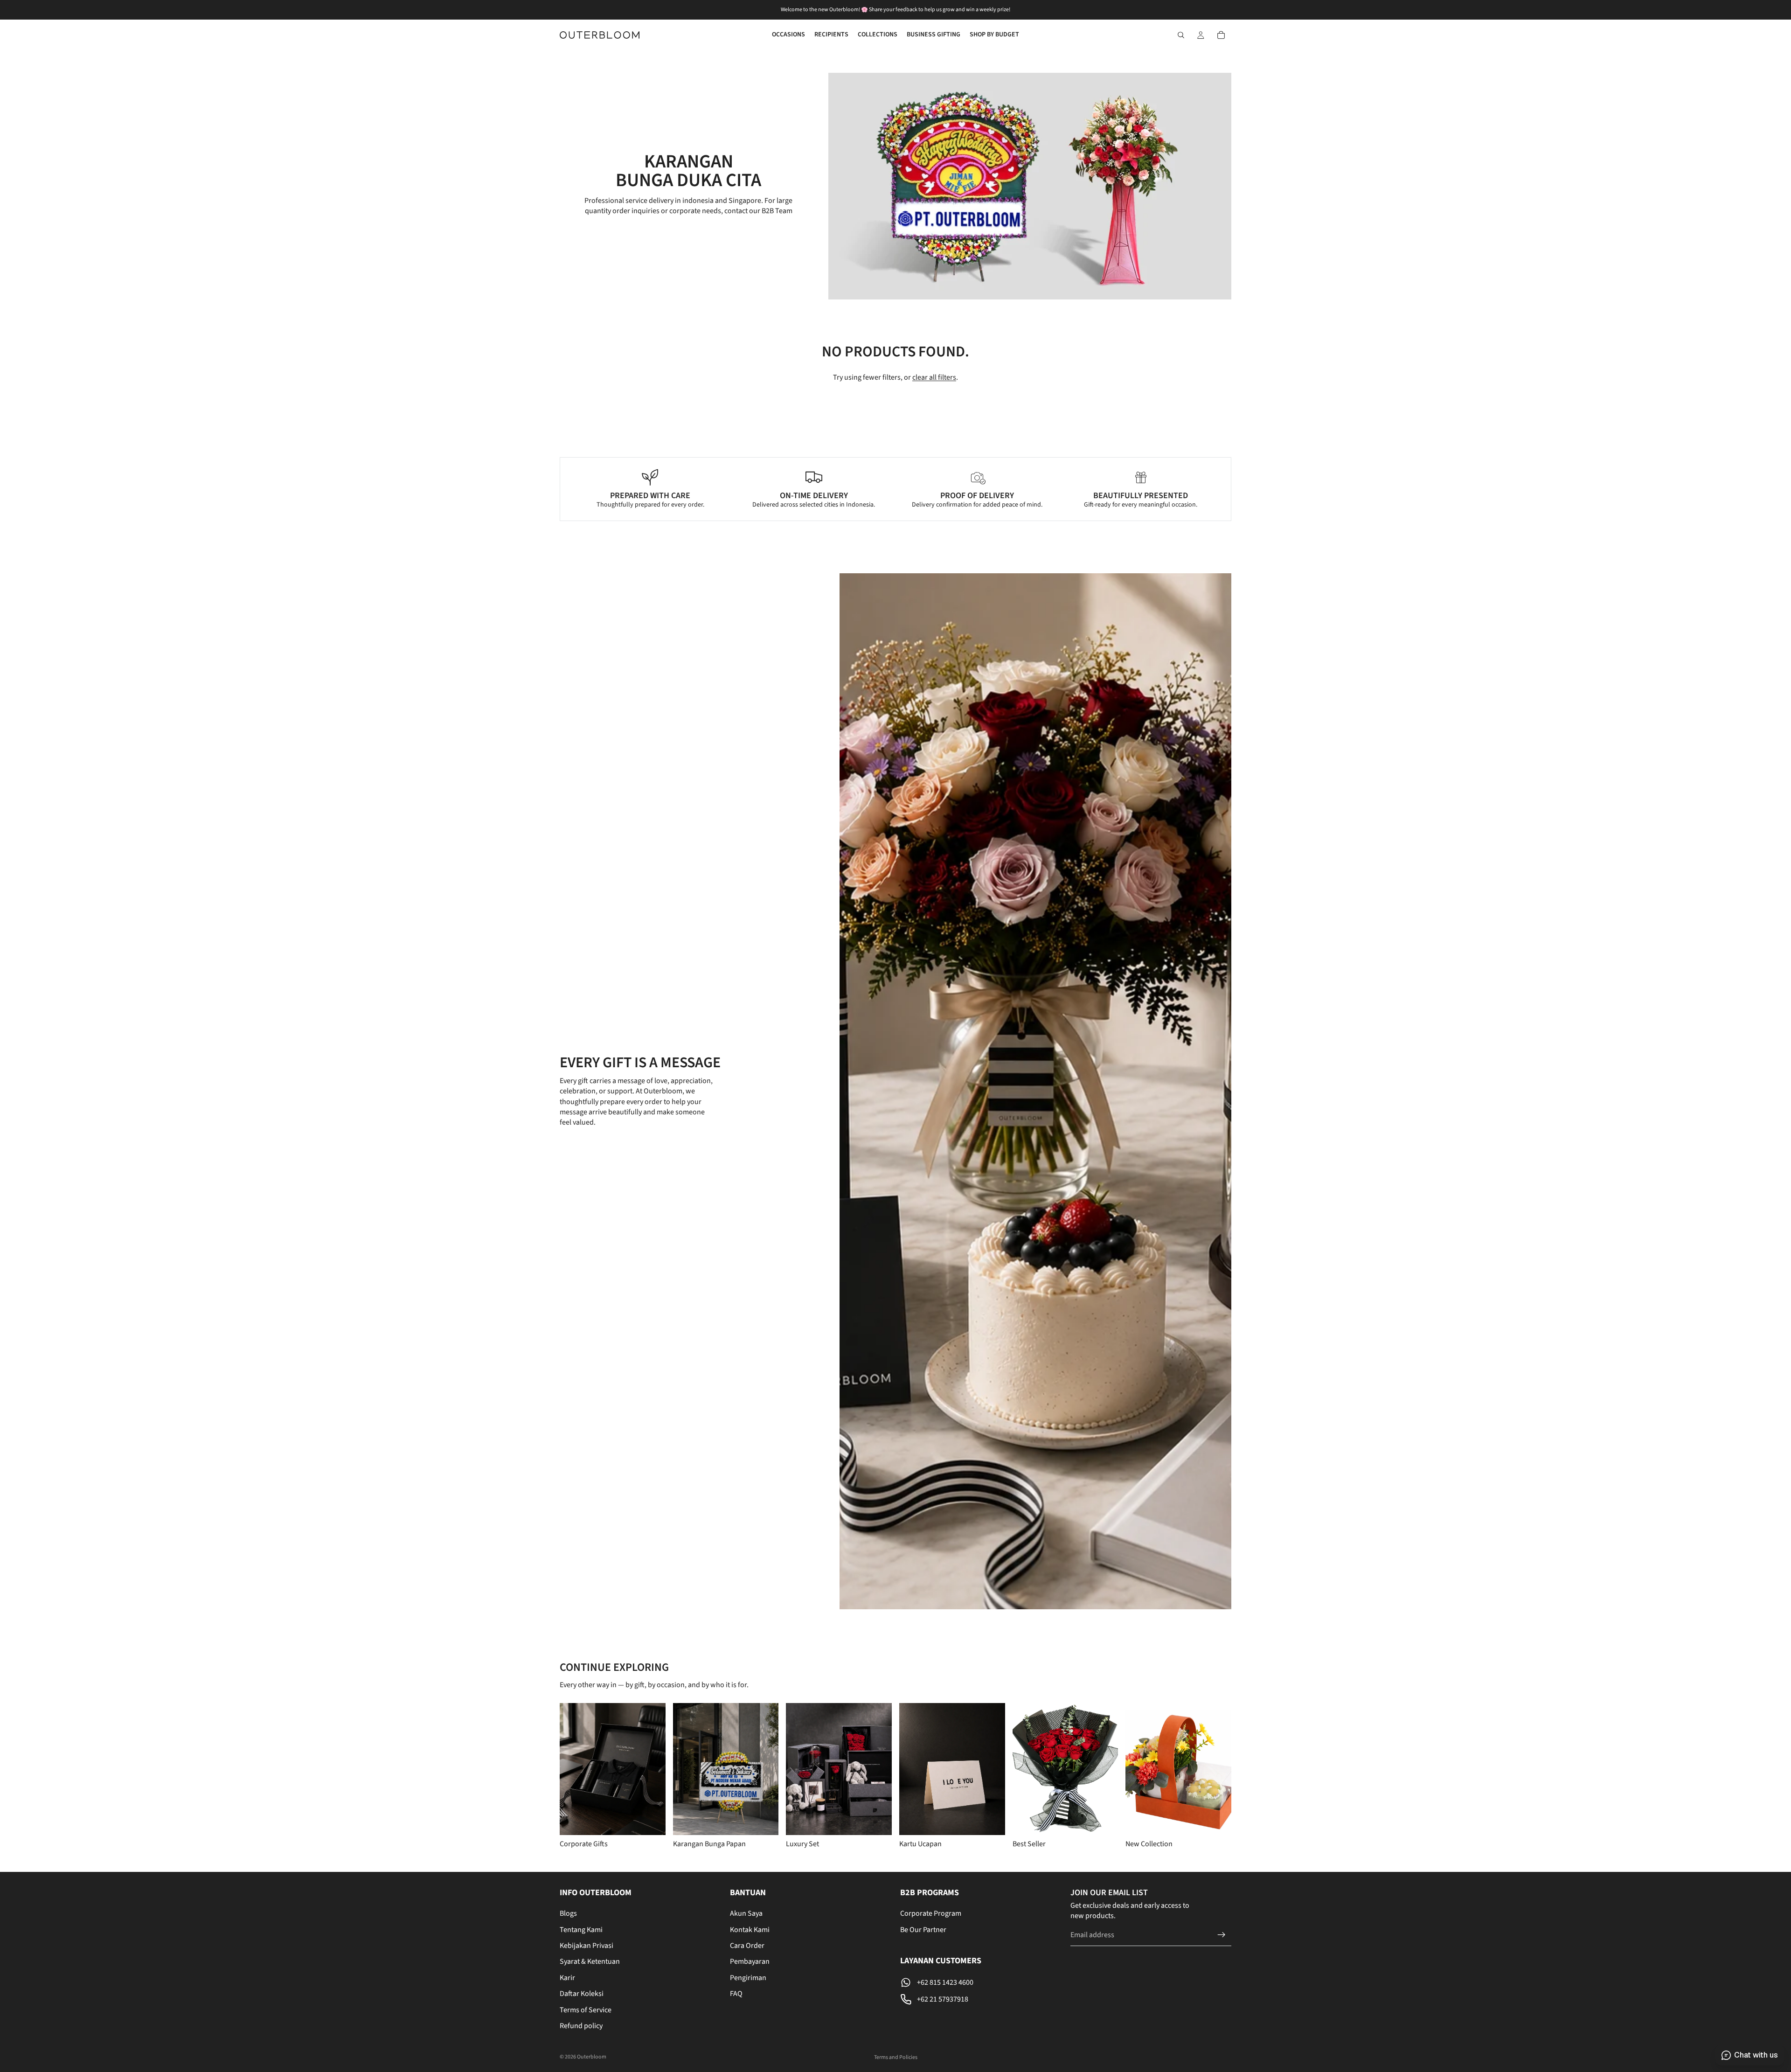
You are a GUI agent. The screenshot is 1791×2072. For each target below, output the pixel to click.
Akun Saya (746, 1913)
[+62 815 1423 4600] (981, 1982)
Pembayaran (750, 1961)
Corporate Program (931, 1913)
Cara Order (747, 1946)
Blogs (568, 1913)
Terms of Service (586, 2009)
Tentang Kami (581, 1929)
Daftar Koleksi (582, 1994)
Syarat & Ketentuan (590, 1961)
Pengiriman (748, 1978)
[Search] (1181, 35)
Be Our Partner (923, 1929)
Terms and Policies (896, 2057)
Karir (567, 1978)
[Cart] (1221, 35)
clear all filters (934, 377)
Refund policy (581, 2026)
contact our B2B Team (758, 211)
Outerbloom (592, 2057)
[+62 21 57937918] (981, 1999)
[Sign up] (1222, 1935)
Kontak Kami (750, 1929)
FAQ (736, 1994)
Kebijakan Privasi (587, 1946)
